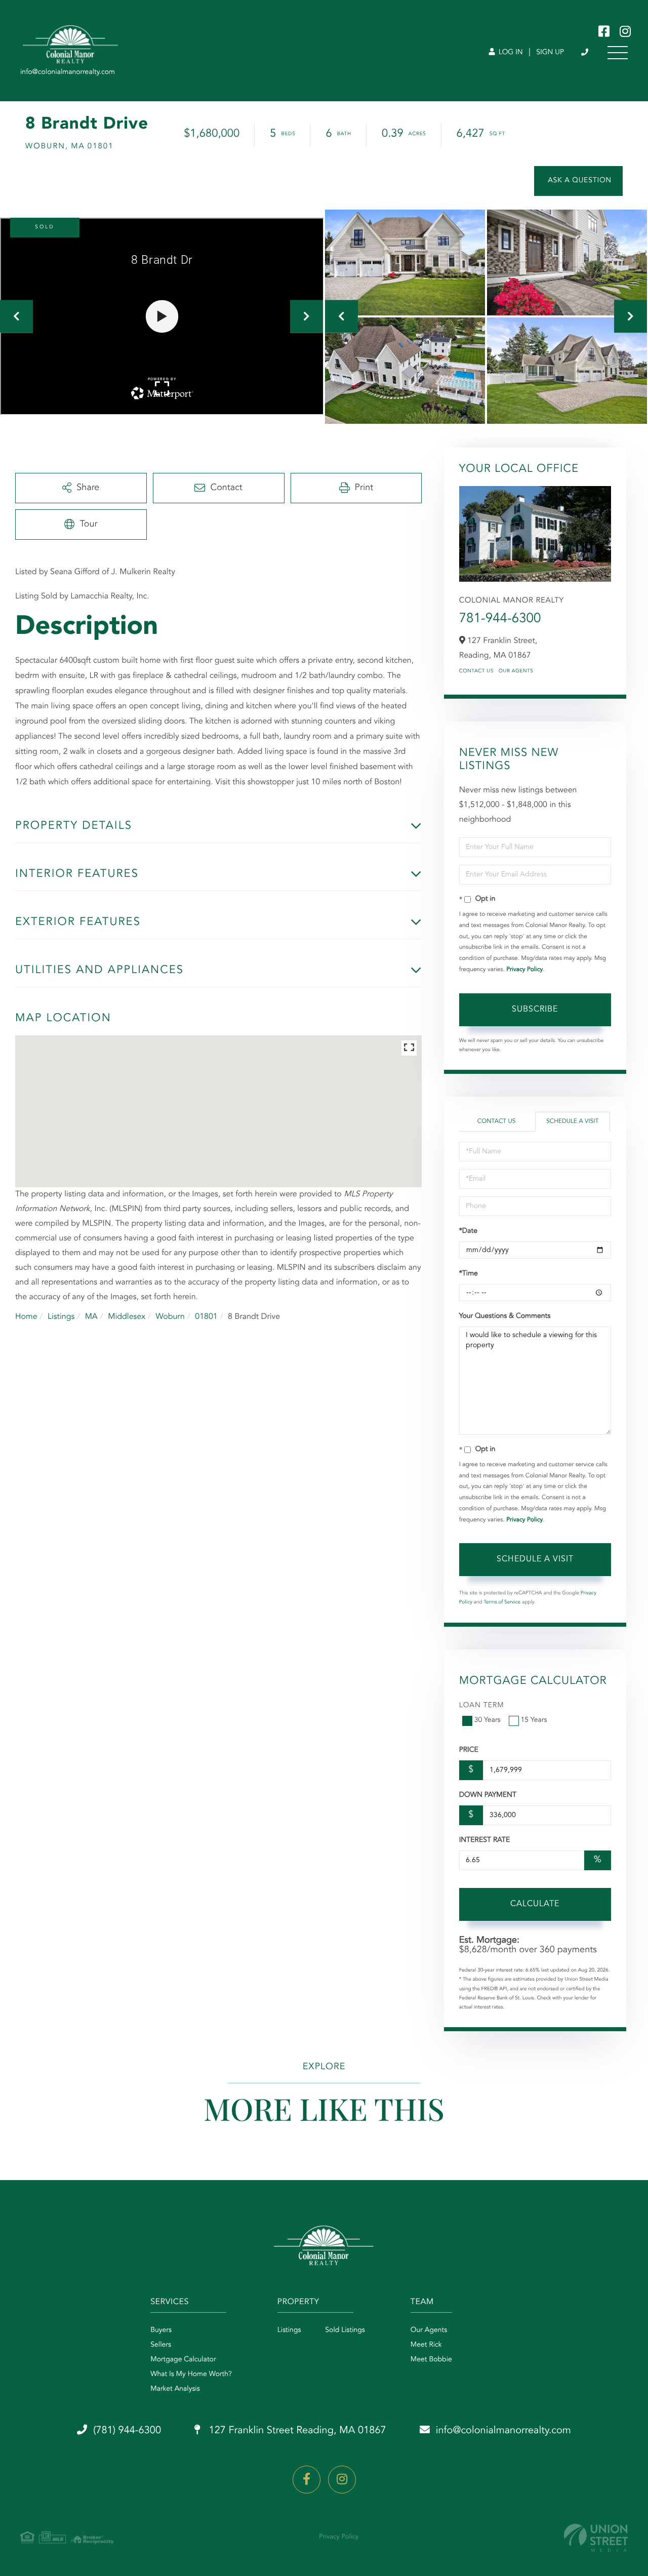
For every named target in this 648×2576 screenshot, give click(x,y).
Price (469, 1750)
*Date (468, 1231)
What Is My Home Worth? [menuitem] (191, 2374)
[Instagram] (342, 2480)
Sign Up (550, 53)
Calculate (535, 1904)
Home (26, 1317)
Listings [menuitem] (289, 2330)
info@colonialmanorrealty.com (503, 2431)
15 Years (534, 1720)
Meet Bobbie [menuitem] (431, 2360)
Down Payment (488, 1795)
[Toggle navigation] (618, 53)
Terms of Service (502, 1602)
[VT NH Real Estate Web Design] (596, 2538)
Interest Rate (485, 1840)
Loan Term (482, 1706)
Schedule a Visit (572, 1121)
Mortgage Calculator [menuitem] (183, 2360)
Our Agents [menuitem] (429, 2330)
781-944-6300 (500, 619)
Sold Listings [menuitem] (345, 2330)
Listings (61, 1317)
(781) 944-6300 (585, 53)
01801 (206, 1317)
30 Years (488, 1720)
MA (91, 1317)
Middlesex (127, 1317)
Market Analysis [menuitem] (175, 2389)
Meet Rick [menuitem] (426, 2345)
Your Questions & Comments (505, 1316)
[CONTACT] (578, 181)
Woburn (170, 1317)
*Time (469, 1274)
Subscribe (535, 1010)
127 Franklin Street (296, 2431)
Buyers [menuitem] (161, 2330)
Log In (510, 53)
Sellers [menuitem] (161, 2345)
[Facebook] (307, 2480)
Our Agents (516, 671)
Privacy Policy (524, 970)
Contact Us (476, 671)
